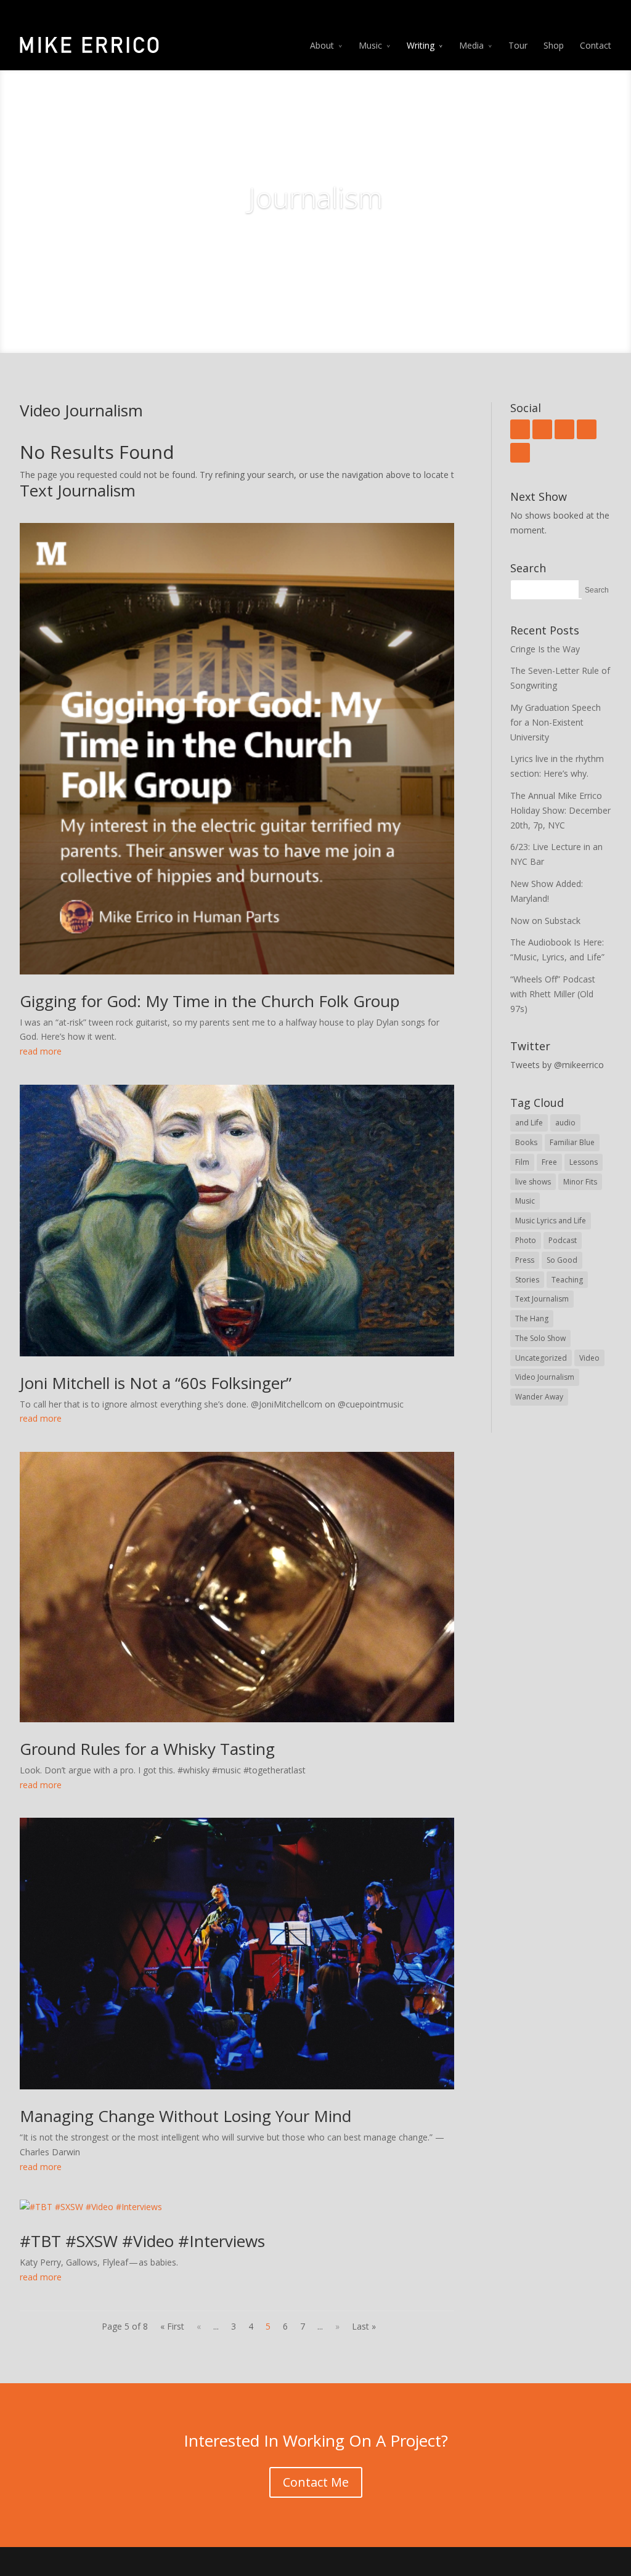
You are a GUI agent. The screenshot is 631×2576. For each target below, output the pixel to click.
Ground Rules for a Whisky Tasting (147, 1749)
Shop (554, 45)
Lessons (584, 1162)
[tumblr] (587, 429)
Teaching (567, 1280)
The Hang (532, 1318)
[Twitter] (542, 429)
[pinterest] (520, 453)
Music (370, 45)
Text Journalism (542, 1299)
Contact (596, 45)
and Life (529, 1123)
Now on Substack (545, 921)
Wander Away (539, 1397)
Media (471, 45)
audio (565, 1123)
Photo (526, 1240)
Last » (364, 2326)
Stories (527, 1280)
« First (172, 2326)
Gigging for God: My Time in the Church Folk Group (210, 1001)
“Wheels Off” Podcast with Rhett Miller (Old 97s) (553, 994)
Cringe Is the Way (545, 649)
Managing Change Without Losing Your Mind (185, 2116)
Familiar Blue (572, 1142)
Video (589, 1358)
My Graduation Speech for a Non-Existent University (556, 722)
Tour (518, 45)
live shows (533, 1182)
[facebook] (520, 429)
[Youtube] (564, 429)
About (322, 45)
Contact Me (316, 2482)
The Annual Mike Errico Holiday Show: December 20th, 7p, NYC (560, 810)
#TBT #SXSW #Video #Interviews (142, 2241)
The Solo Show (540, 1338)
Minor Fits (580, 1182)
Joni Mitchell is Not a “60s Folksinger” (156, 1383)
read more (41, 1051)
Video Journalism (545, 1377)
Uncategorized (541, 1358)
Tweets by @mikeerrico (557, 1065)
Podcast (563, 1240)
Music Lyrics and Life (551, 1221)
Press (525, 1260)
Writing (421, 45)
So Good (562, 1260)
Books (526, 1142)
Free (549, 1162)
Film (522, 1162)
